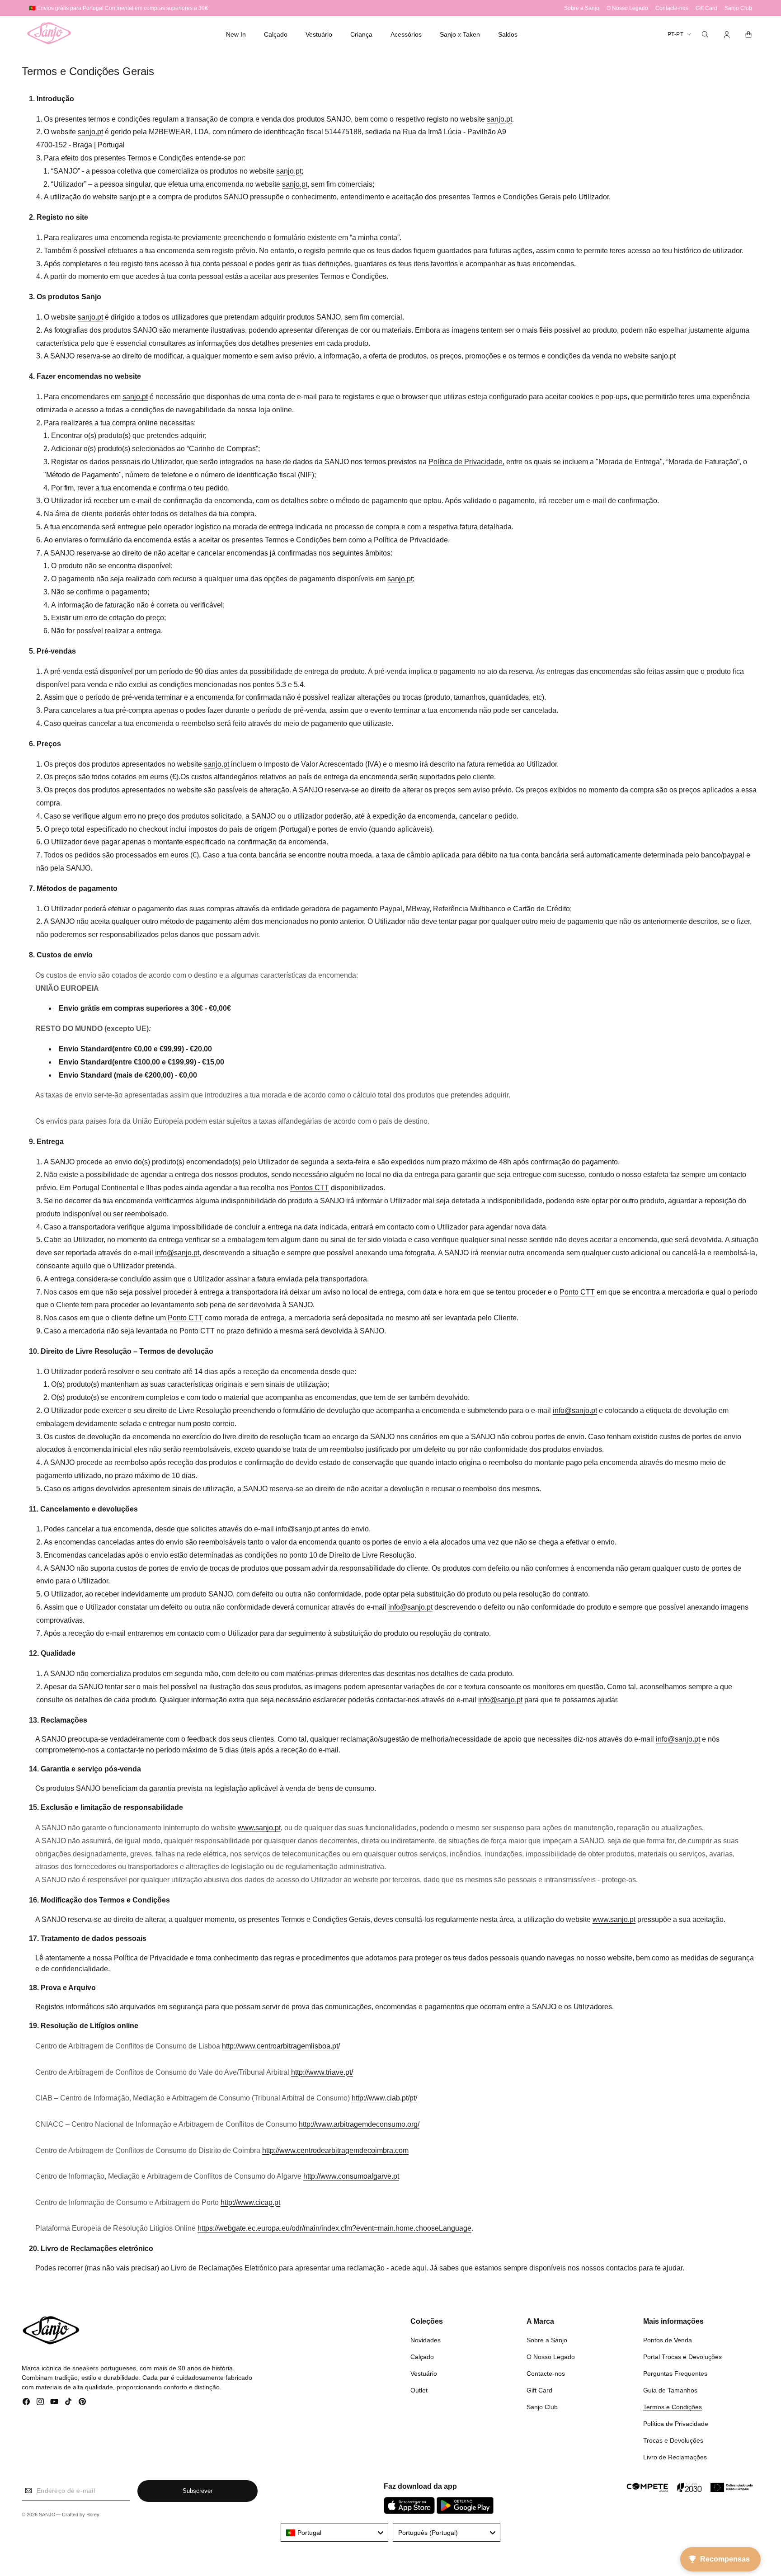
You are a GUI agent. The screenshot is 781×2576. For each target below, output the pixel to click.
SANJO (47, 2515)
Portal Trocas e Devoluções (682, 2357)
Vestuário (424, 2373)
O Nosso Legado (551, 2357)
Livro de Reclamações (675, 2457)
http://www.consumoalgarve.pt (351, 2176)
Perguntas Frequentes (675, 2373)
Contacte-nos (546, 2373)
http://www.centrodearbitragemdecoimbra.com (335, 2150)
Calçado (422, 2357)
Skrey (93, 2515)
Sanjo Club (542, 2407)
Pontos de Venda (668, 2340)
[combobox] (334, 2533)
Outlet (419, 2390)
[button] (276, 34)
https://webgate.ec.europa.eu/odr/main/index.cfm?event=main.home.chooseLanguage (334, 2228)
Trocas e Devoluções (673, 2440)
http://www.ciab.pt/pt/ (384, 2098)
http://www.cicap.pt (250, 2202)
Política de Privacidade (676, 2424)
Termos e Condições (673, 2407)
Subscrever (198, 2491)
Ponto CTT (577, 1292)
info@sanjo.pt (177, 1253)
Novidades (426, 2340)
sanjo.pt (499, 119)
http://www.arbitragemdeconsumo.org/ (359, 2124)
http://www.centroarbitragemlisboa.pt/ (281, 2046)
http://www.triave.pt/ (322, 2072)
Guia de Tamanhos (670, 2390)
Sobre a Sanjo (547, 2340)
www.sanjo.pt (259, 1828)
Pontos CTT (310, 1188)
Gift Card (539, 2390)
